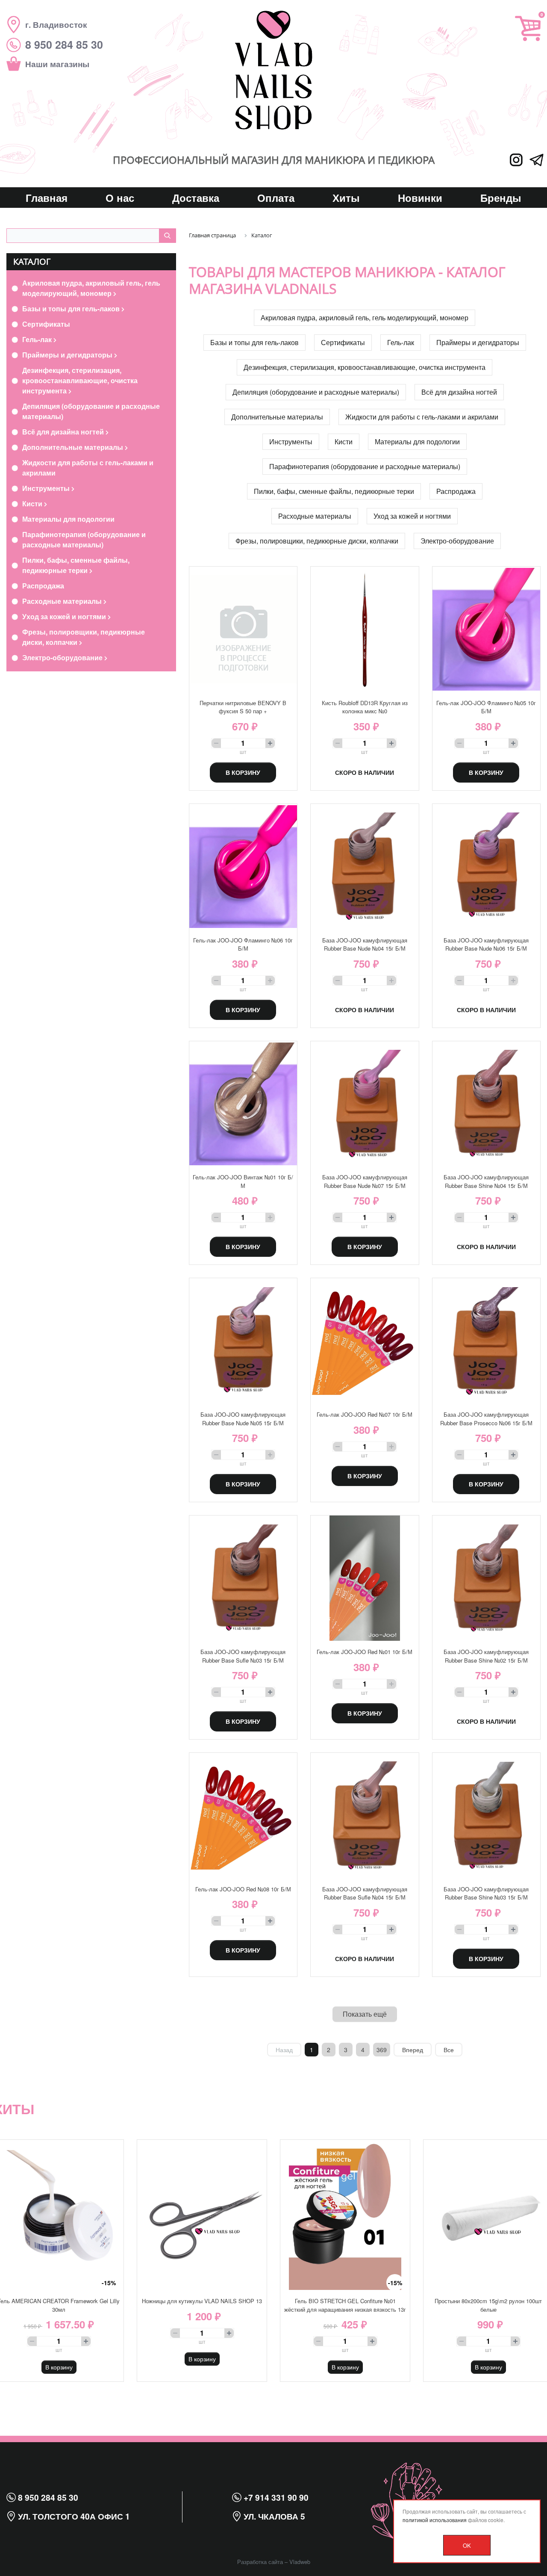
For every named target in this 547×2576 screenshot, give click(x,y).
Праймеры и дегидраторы (68, 355)
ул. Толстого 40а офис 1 (73, 2516)
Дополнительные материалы (74, 447)
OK (467, 2545)
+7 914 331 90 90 (275, 2497)
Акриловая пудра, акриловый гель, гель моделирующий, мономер (91, 288)
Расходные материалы (63, 601)
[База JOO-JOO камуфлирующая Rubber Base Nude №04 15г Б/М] (365, 867)
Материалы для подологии (68, 519)
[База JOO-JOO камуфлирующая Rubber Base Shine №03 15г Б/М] (486, 1815)
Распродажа (43, 586)
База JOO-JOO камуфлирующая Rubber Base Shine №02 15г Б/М (486, 1656)
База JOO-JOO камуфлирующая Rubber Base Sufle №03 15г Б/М (243, 1656)
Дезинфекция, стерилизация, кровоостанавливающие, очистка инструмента (80, 380)
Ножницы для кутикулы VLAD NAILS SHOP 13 (202, 2301)
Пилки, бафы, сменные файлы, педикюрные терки (76, 565)
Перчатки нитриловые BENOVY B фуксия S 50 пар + (243, 707)
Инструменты (47, 488)
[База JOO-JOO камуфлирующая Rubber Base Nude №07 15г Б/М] (365, 1104)
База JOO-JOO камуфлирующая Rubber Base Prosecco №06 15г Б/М (486, 1419)
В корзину (243, 772)
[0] (528, 28)
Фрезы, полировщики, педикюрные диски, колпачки (84, 637)
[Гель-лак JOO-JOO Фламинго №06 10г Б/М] (243, 867)
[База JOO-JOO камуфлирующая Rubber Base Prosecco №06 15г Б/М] (486, 1341)
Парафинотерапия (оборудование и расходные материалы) (84, 539)
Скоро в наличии (365, 772)
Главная (47, 198)
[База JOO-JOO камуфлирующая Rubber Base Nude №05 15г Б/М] (243, 1341)
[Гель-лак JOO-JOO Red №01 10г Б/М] (365, 1578)
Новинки (420, 198)
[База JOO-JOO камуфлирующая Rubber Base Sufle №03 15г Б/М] (243, 1578)
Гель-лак (38, 339)
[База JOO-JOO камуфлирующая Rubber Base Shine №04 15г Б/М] (486, 1104)
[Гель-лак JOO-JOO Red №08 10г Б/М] (243, 1815)
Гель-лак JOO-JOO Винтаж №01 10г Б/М (243, 1181)
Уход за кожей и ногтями (65, 616)
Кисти (33, 504)
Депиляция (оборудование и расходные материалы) (91, 411)
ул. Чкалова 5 (273, 2516)
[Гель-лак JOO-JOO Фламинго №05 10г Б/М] (486, 629)
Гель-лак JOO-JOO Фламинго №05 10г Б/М (486, 707)
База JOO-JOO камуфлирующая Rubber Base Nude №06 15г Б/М (486, 944)
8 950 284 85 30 (47, 2497)
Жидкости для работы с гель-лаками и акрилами (88, 468)
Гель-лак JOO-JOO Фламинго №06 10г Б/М (243, 944)
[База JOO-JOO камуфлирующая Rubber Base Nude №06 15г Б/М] (486, 867)
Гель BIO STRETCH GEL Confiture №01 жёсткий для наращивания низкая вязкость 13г (345, 2305)
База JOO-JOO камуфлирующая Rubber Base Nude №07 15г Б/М (365, 1181)
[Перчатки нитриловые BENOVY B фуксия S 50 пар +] (243, 629)
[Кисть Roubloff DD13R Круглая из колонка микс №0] (365, 629)
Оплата (276, 198)
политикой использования (435, 2520)
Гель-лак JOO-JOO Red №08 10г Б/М (243, 1889)
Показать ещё (365, 2014)
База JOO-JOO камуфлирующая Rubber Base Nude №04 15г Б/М (365, 944)
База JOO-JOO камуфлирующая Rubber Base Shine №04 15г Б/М (486, 1181)
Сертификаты (46, 324)
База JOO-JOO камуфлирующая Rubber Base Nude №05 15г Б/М (243, 1419)
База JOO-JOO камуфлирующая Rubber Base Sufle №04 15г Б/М (365, 1893)
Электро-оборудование (63, 657)
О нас (120, 198)
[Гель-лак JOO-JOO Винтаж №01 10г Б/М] (243, 1104)
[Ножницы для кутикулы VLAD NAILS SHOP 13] (202, 2215)
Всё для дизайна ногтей (64, 432)
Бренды (501, 198)
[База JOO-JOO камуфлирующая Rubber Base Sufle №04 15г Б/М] (365, 1815)
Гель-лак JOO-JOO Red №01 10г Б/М (365, 1652)
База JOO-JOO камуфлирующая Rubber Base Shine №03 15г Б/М (486, 1893)
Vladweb (300, 2562)
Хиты (346, 198)
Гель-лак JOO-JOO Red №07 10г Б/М (365, 1414)
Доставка (196, 198)
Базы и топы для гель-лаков (72, 309)
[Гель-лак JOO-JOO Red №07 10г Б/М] (365, 1341)
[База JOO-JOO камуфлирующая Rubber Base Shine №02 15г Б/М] (486, 1578)
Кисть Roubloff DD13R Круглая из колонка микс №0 (365, 707)
